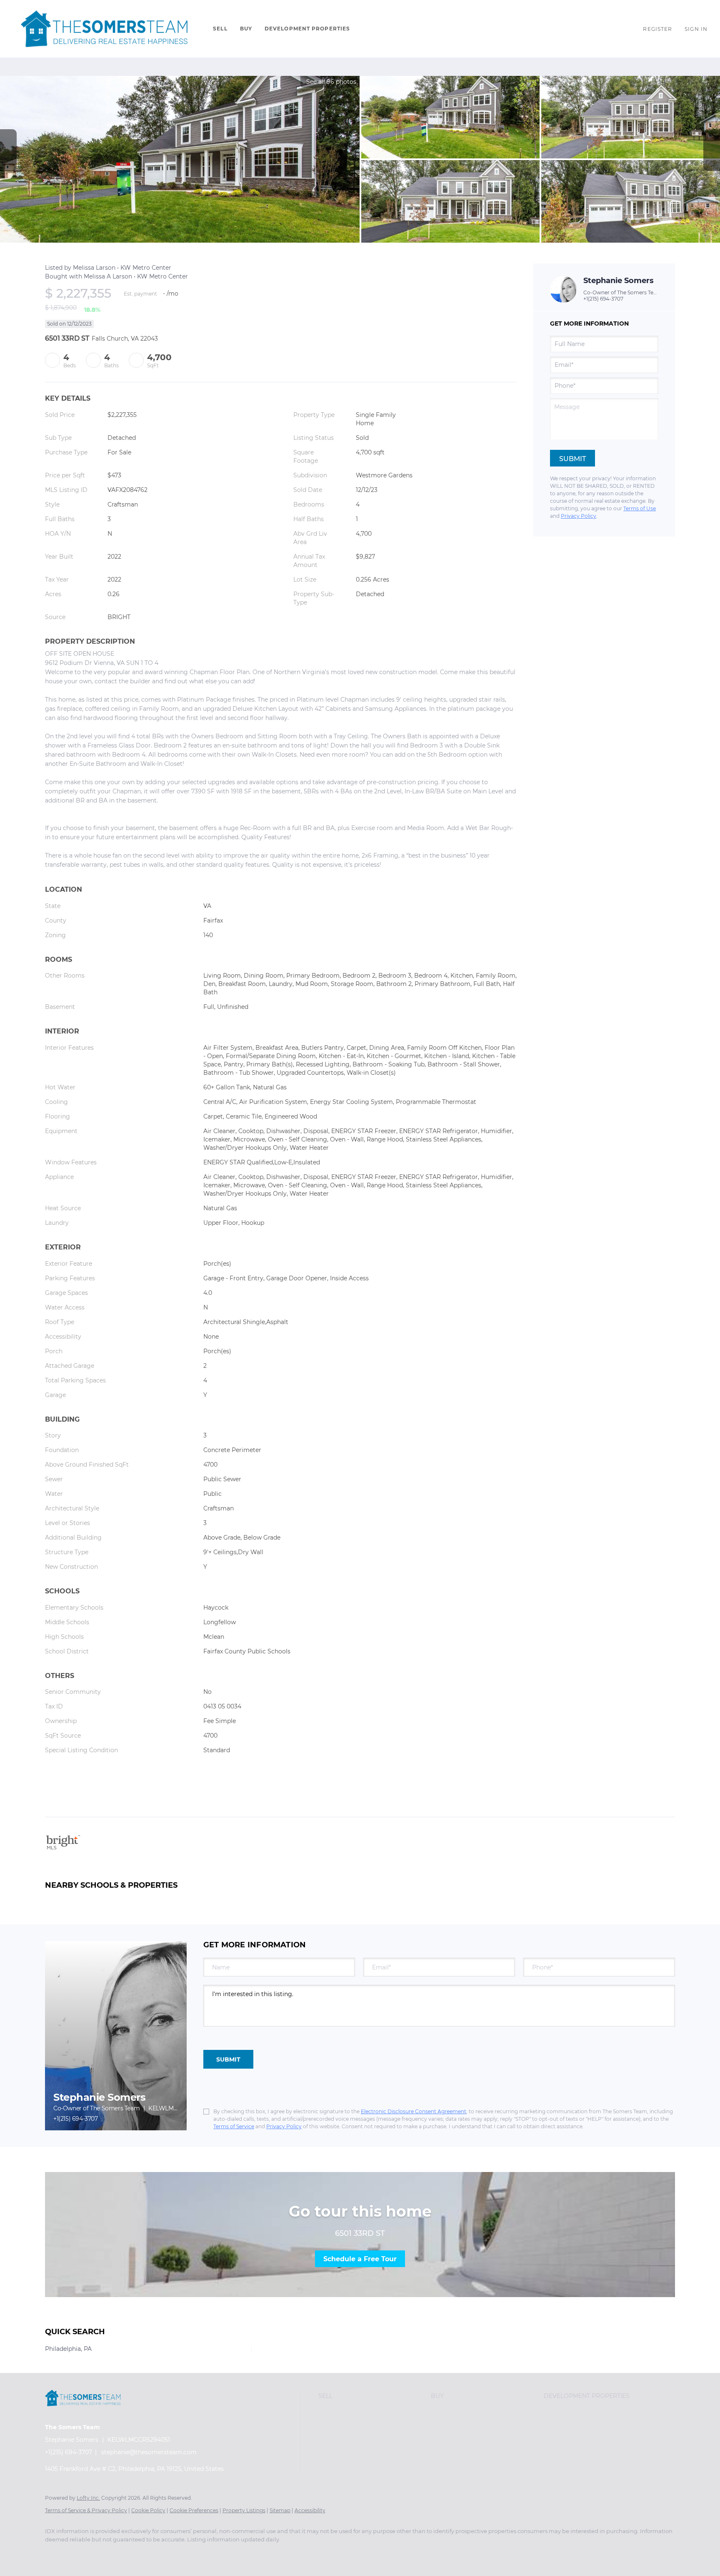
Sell (220, 29)
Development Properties (307, 29)
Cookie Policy (148, 2510)
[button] (104, 29)
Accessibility (310, 2510)
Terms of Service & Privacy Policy (86, 2510)
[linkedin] (79, 2553)
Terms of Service (234, 2126)
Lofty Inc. (88, 2498)
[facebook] (55, 2553)
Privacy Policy (579, 516)
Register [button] (657, 29)
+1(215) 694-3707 (603, 299)
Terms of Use (640, 508)
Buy (246, 29)
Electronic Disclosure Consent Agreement (414, 2111)
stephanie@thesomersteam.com (149, 2452)
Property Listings (244, 2510)
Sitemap (280, 2510)
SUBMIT (228, 2059)
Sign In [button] (696, 29)
